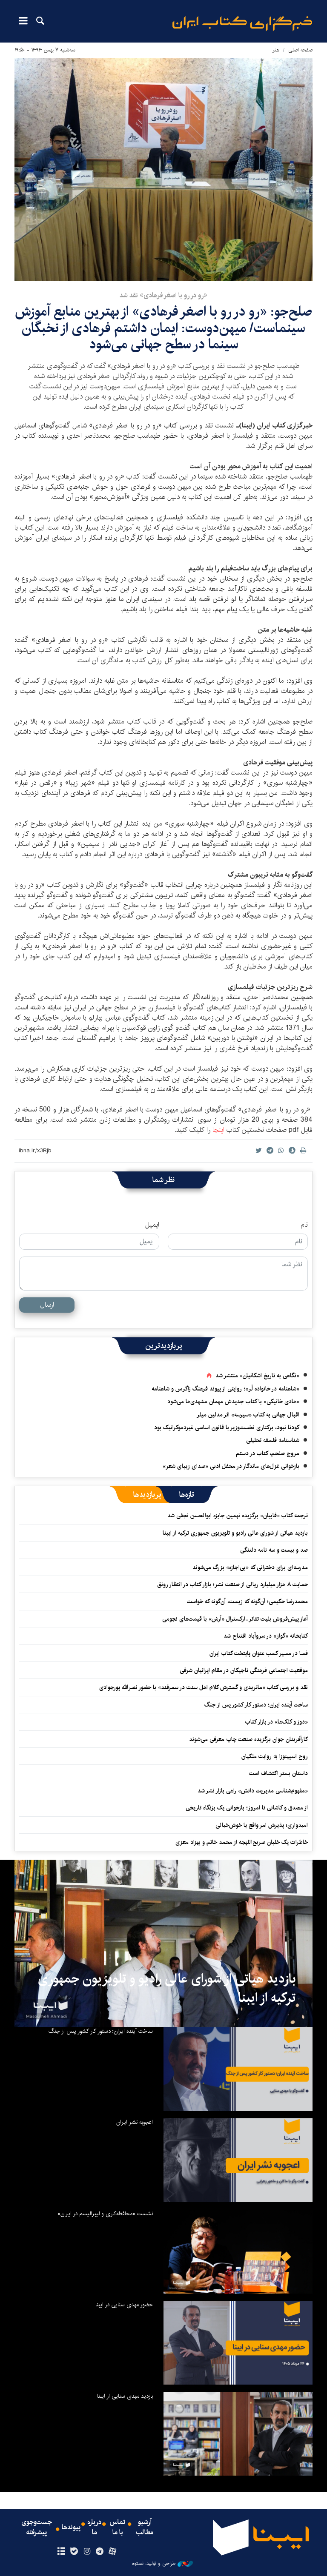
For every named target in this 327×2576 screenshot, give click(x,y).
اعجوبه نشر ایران (135, 2122)
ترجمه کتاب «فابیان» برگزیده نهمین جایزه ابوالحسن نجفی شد (238, 1516)
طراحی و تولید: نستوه (154, 2564)
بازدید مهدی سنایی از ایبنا (125, 2396)
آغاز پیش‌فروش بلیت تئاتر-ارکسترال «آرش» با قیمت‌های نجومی (235, 1619)
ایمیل (152, 1225)
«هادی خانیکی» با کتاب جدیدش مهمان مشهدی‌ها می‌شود (233, 1402)
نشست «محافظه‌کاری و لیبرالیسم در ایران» (105, 2214)
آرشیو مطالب (145, 2528)
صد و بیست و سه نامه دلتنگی (274, 1550)
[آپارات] (113, 2552)
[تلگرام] (100, 2552)
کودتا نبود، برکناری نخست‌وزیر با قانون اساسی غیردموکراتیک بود (227, 1428)
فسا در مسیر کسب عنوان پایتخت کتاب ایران (259, 1653)
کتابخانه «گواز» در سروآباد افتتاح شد (266, 1636)
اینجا (218, 1130)
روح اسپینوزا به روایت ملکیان (275, 1756)
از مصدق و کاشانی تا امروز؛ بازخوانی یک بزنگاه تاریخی (247, 1808)
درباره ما (94, 2528)
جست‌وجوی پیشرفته (37, 2528)
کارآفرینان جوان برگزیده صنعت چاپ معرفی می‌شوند (248, 1739)
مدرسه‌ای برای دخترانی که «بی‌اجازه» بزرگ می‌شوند (250, 1567)
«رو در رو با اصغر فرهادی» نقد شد (163, 295)
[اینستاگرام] (87, 2552)
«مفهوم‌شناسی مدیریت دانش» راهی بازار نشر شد (253, 1791)
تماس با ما (118, 2528)
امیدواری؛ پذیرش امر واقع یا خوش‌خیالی (262, 1825)
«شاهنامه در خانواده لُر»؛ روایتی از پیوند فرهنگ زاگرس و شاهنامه (225, 1389)
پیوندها (71, 2528)
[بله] (74, 2552)
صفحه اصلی (300, 50)
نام (304, 1225)
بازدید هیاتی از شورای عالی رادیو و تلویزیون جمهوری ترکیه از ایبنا (235, 1533)
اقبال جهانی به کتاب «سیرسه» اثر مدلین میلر (248, 1415)
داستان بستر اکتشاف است (278, 1773)
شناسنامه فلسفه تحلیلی (273, 1440)
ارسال (47, 1305)
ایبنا (242, 24)
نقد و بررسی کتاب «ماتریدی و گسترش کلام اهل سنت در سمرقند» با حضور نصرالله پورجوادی (204, 1687)
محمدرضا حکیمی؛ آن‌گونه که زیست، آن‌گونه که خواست (247, 1601)
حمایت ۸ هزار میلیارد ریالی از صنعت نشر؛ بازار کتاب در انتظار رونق (232, 1584)
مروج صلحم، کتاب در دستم (268, 1453)
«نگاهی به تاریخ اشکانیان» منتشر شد (257, 1376)
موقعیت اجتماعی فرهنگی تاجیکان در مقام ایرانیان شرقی (244, 1670)
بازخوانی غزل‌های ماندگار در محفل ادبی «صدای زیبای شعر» (231, 1466)
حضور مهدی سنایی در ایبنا (124, 2305)
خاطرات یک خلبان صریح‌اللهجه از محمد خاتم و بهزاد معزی (242, 1842)
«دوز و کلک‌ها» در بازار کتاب (277, 1722)
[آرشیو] (61, 2552)
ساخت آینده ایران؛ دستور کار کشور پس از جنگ (256, 1705)
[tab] (187, 1495)
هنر (276, 50)
